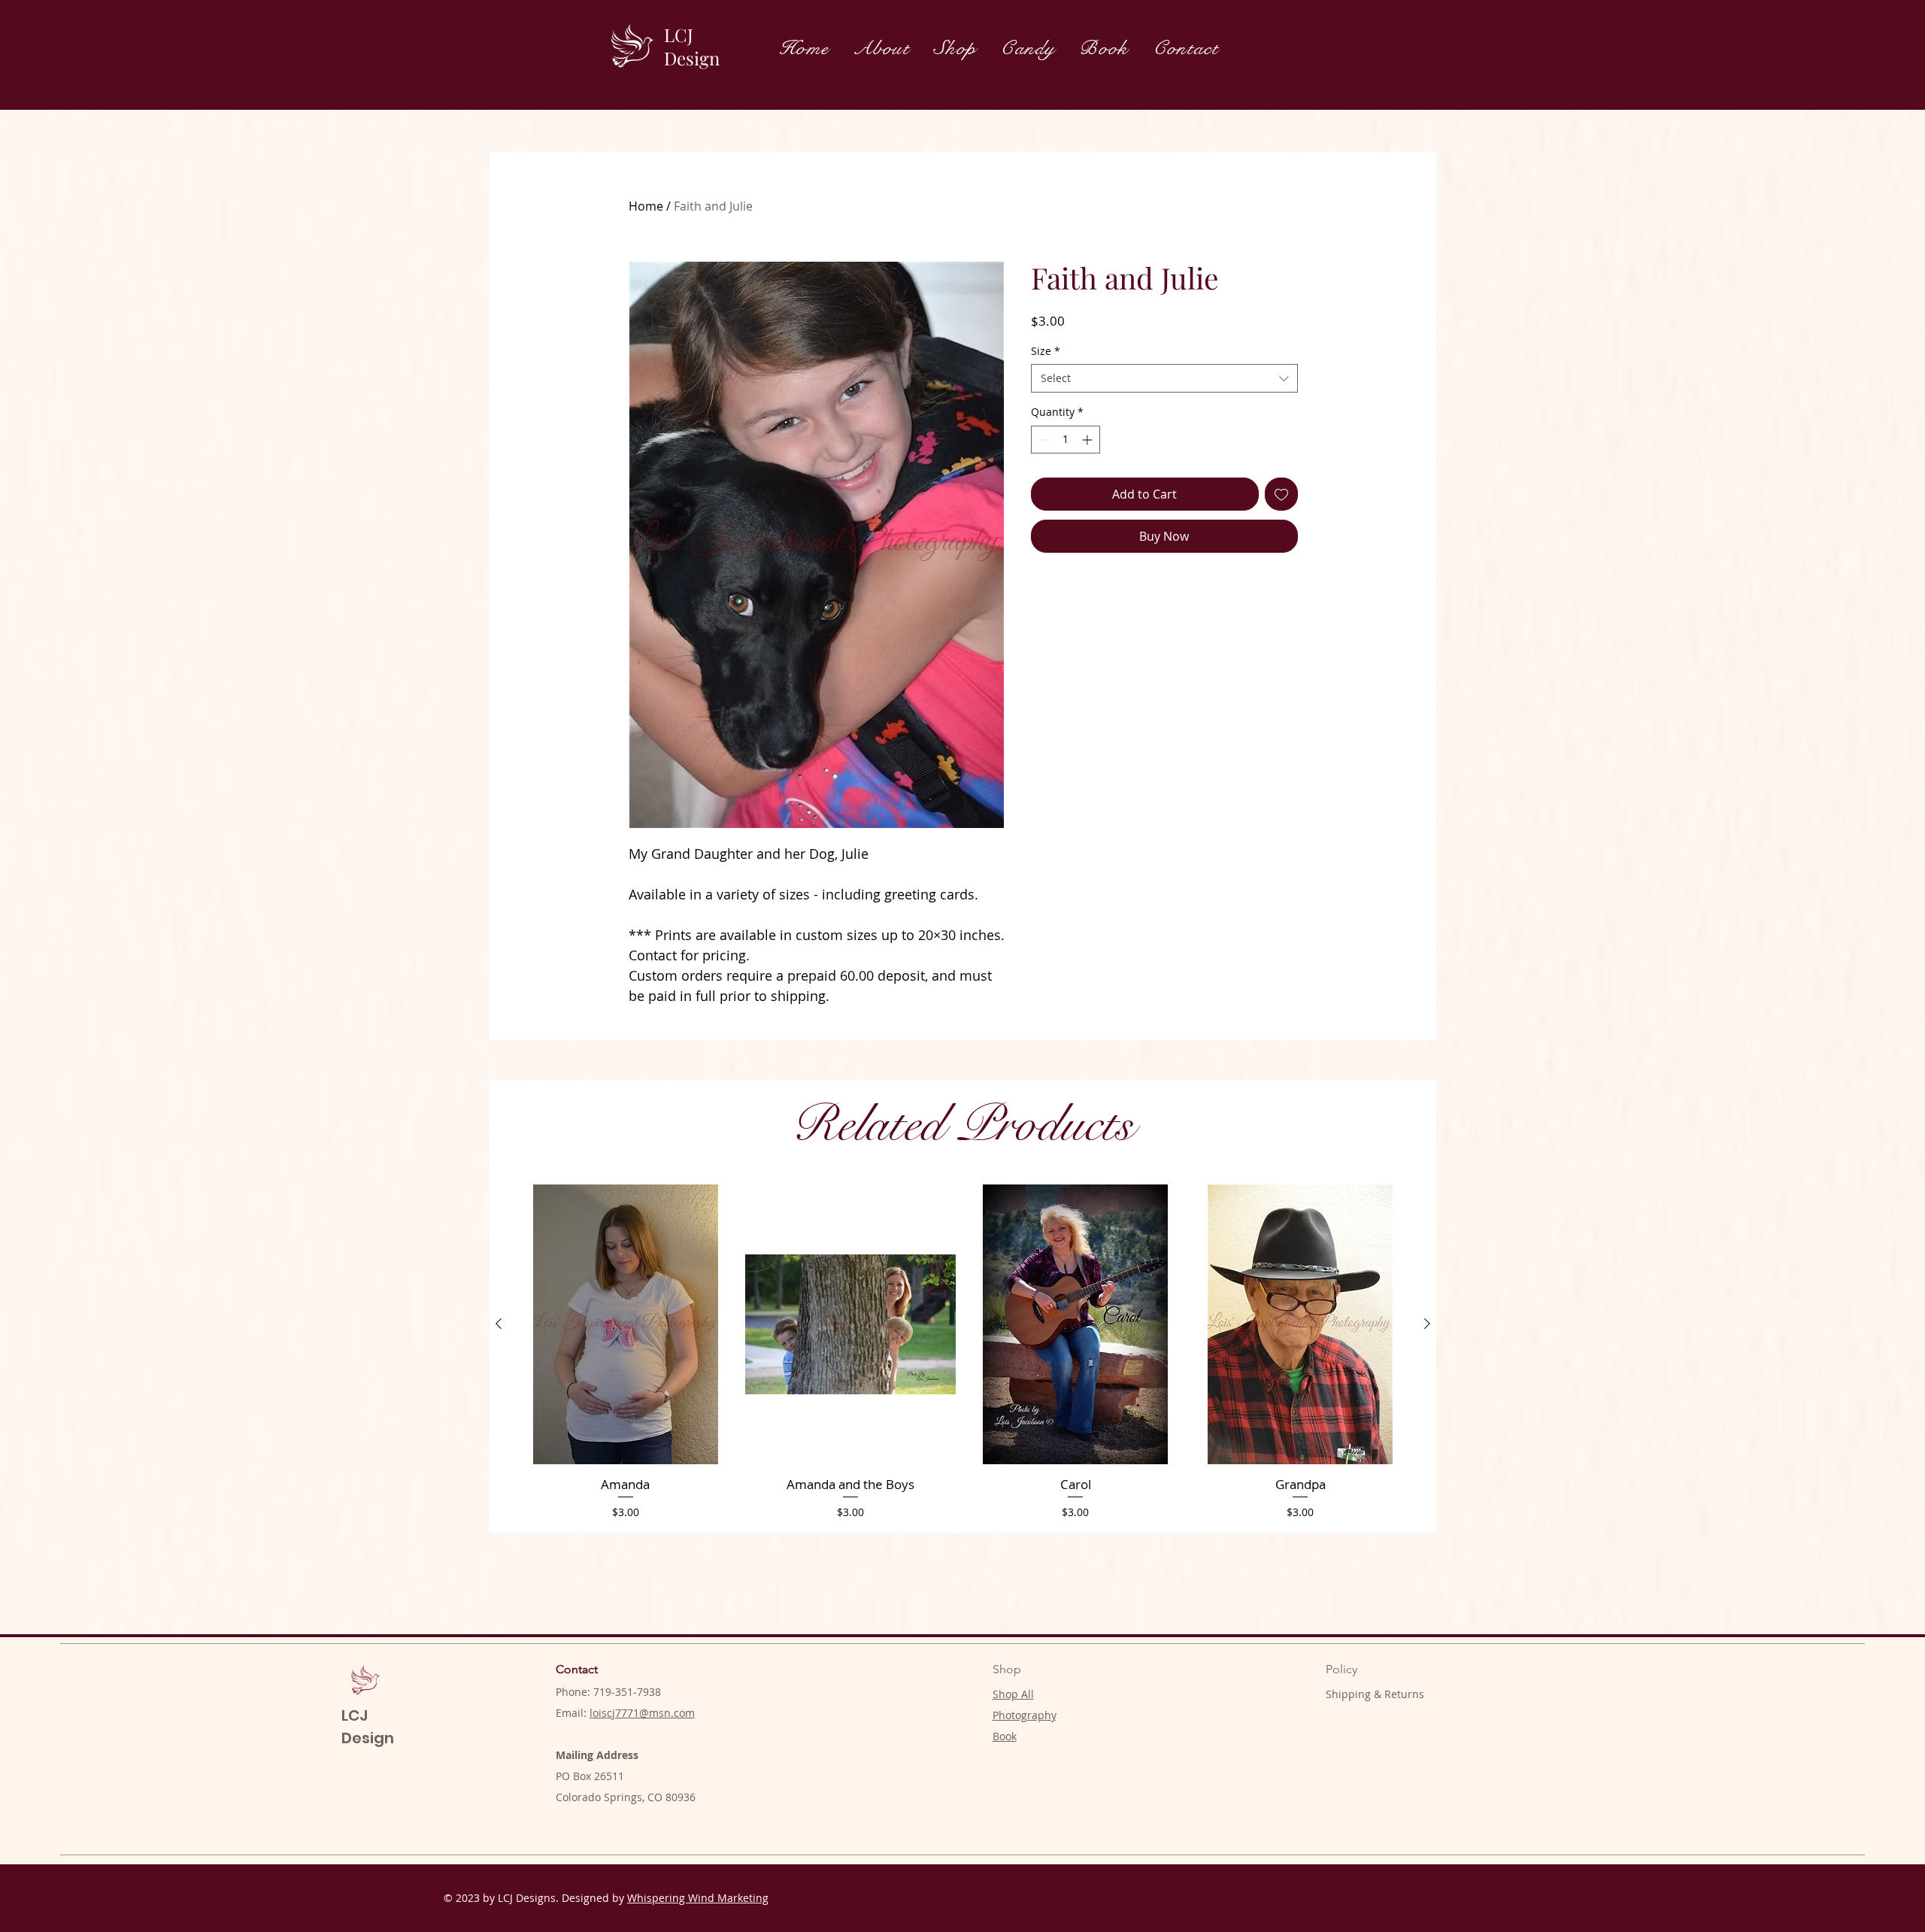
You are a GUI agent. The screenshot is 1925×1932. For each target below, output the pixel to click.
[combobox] (1164, 378)
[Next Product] (1427, 1324)
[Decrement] (1043, 440)
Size (1046, 351)
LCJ (679, 35)
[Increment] (1088, 440)
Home (646, 206)
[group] (963, 1352)
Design (692, 58)
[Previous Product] (499, 1324)
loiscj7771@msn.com (642, 1713)
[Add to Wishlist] (1281, 494)
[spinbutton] (1066, 440)
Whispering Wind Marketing (698, 1898)
